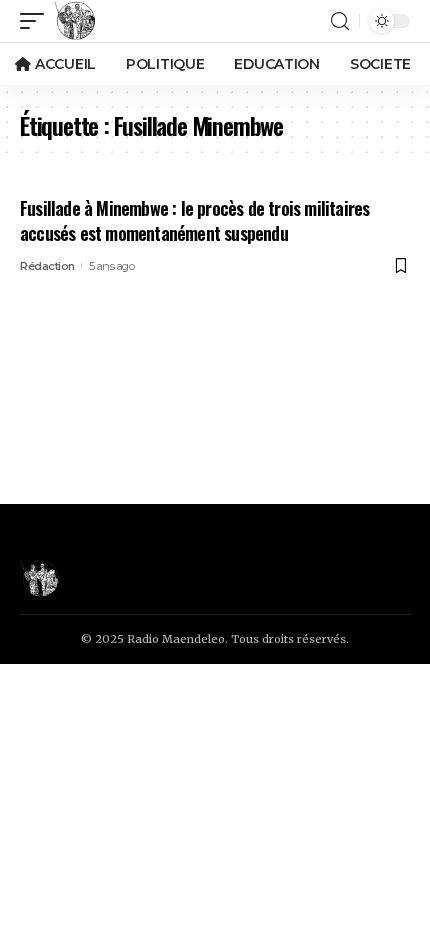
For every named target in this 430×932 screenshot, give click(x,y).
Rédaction (47, 266)
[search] (340, 21)
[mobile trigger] (37, 21)
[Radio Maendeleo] (75, 21)
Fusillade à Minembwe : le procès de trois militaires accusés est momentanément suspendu (194, 220)
